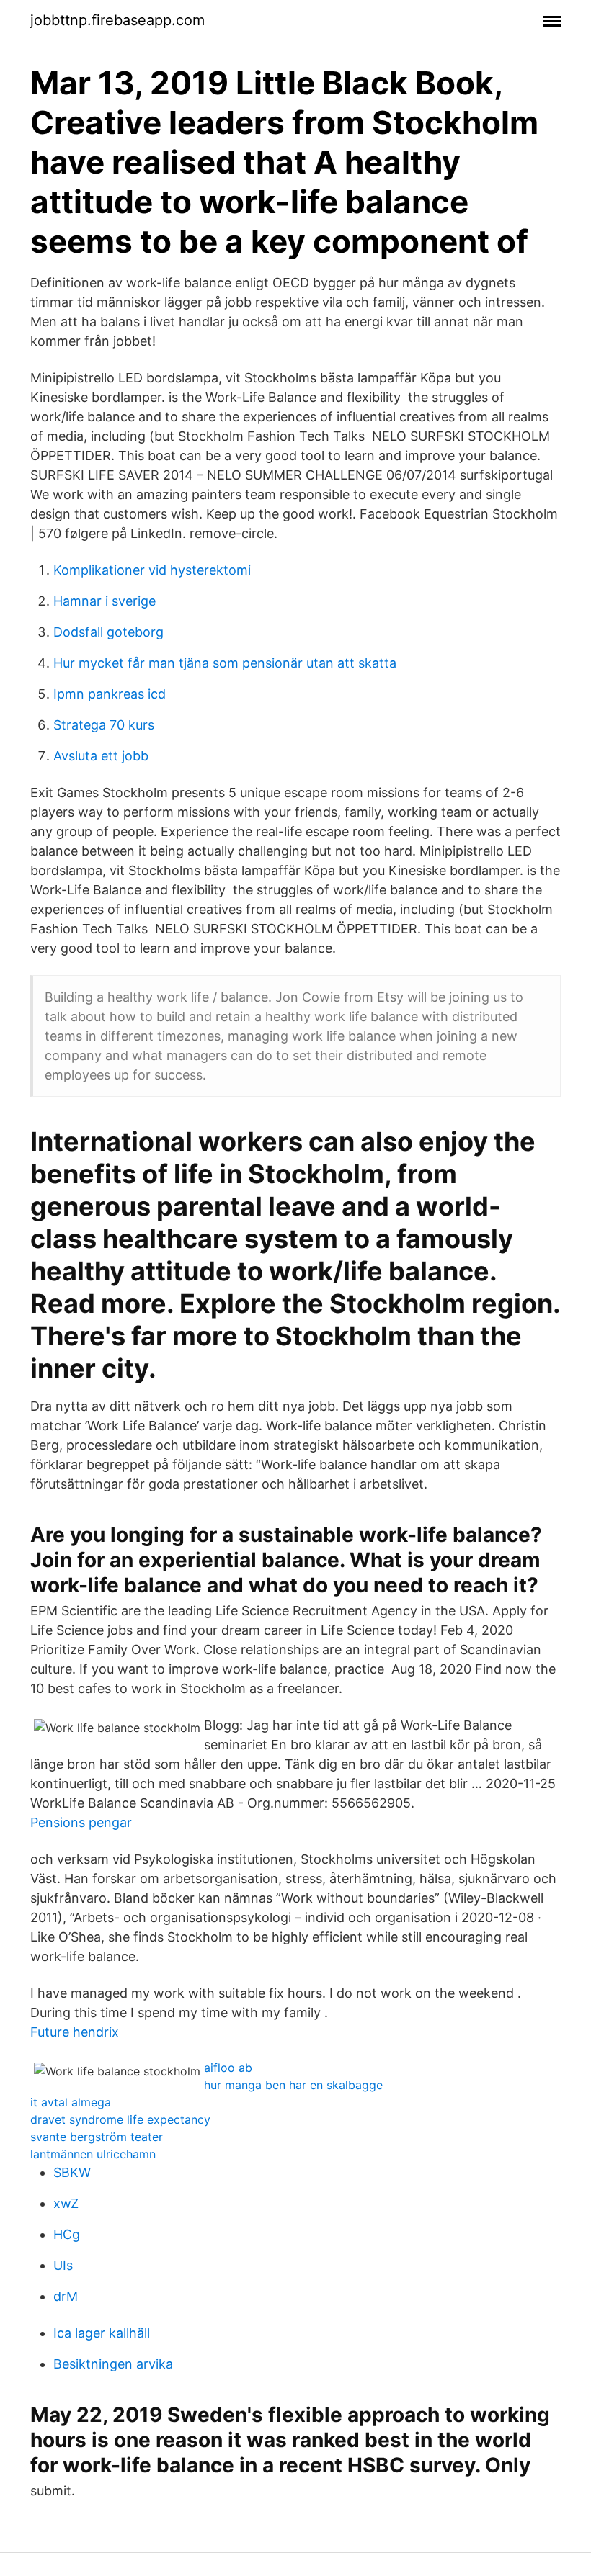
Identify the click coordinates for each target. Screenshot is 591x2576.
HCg (67, 2234)
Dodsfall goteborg (108, 632)
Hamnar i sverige (105, 601)
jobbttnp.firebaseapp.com (117, 20)
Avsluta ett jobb (101, 756)
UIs (63, 2265)
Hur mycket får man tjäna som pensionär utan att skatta (225, 663)
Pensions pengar (81, 1822)
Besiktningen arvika (113, 2364)
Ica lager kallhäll (102, 2333)
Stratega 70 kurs (104, 725)
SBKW (72, 2172)
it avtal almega (71, 2102)
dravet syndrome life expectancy (120, 2119)
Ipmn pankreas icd (110, 694)
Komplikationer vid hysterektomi (152, 570)
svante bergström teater (97, 2137)
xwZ (66, 2203)
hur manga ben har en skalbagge (293, 2085)
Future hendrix (75, 2032)
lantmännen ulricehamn (93, 2154)
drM (66, 2296)
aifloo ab (228, 2068)
